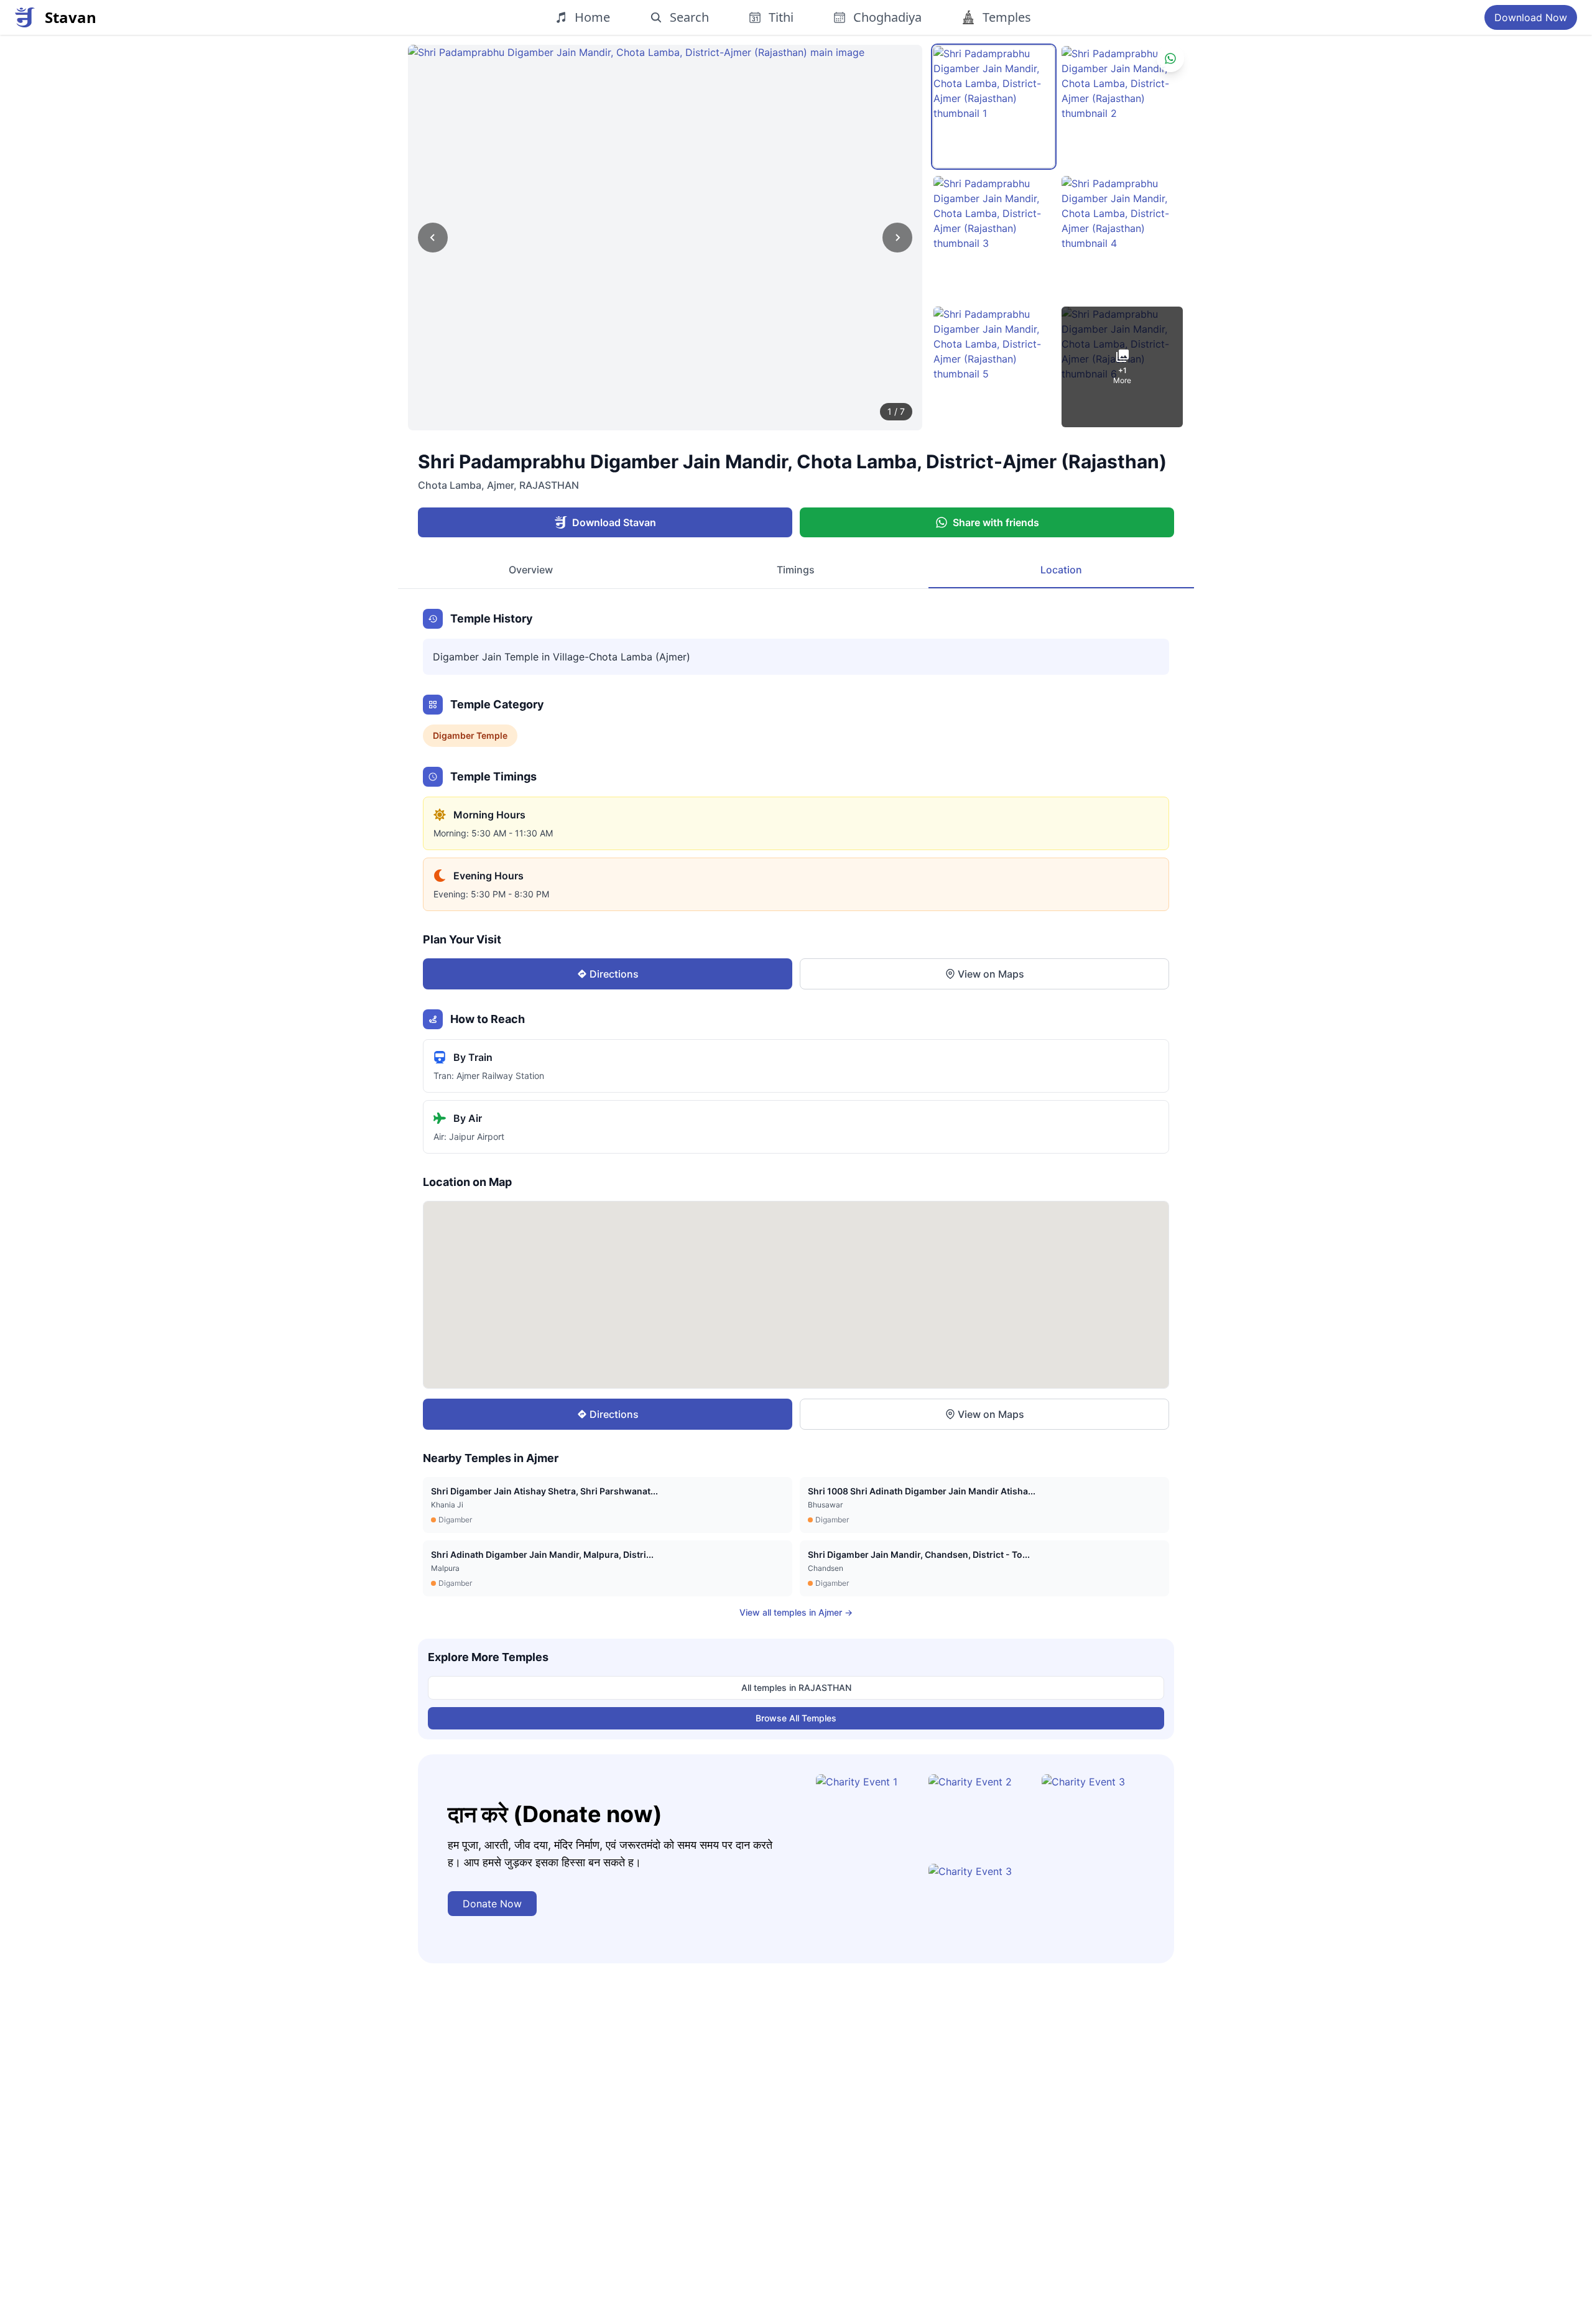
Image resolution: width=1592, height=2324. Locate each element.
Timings (796, 570)
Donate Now (492, 1904)
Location (1061, 570)
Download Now (1531, 17)
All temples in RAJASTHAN (796, 1687)
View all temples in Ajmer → (796, 1612)
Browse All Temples (796, 1718)
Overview (531, 570)
